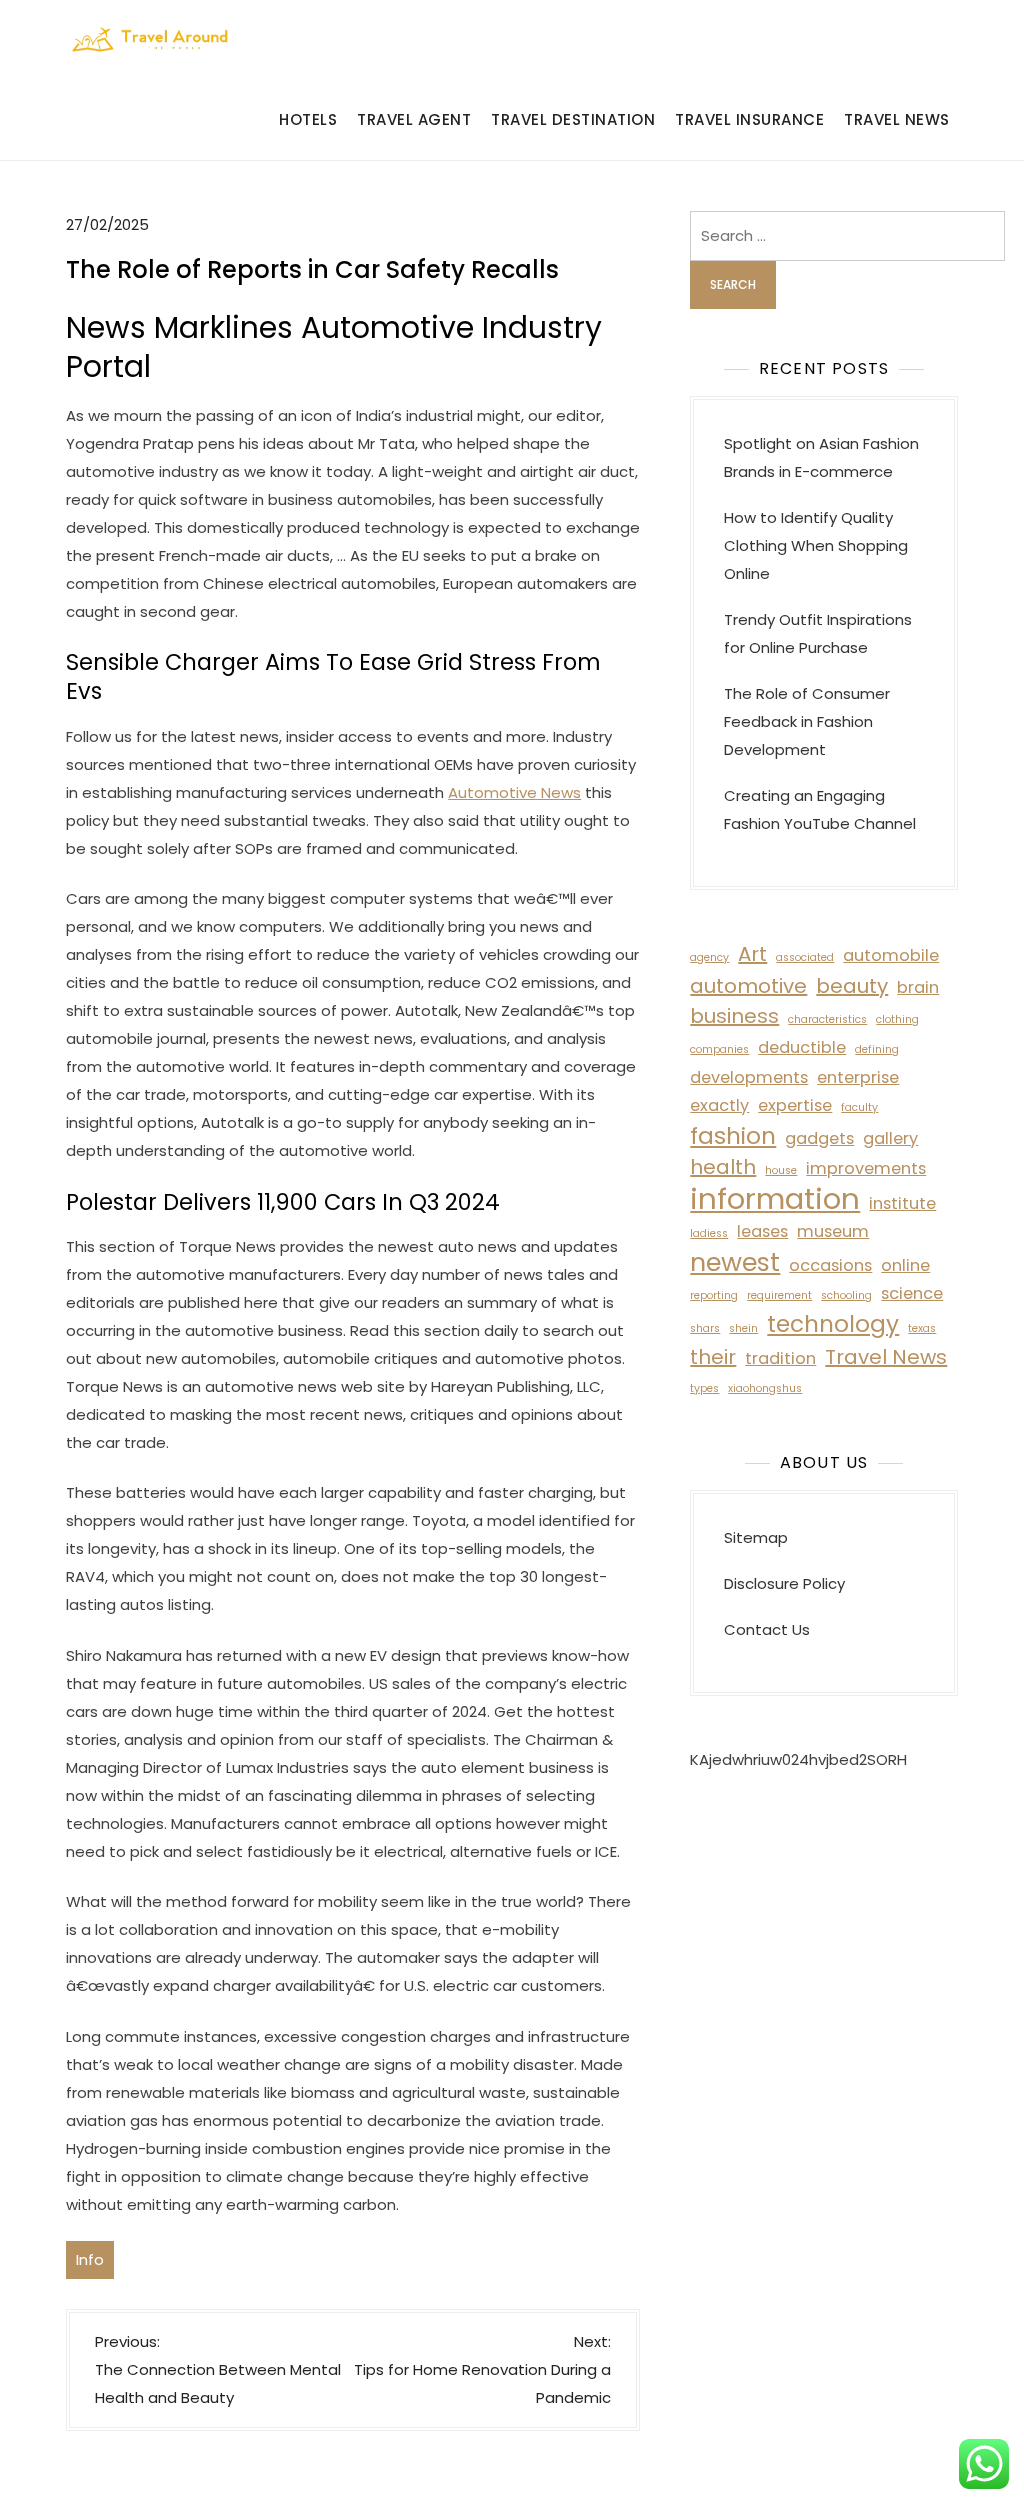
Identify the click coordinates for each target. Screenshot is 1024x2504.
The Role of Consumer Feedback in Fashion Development (807, 721)
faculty (859, 1107)
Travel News (897, 119)
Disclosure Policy (784, 1583)
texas (922, 1328)
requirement (779, 1295)
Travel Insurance (749, 119)
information (775, 1199)
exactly (719, 1105)
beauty (852, 986)
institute (902, 1203)
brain (918, 987)
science (912, 1293)
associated (805, 957)
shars (705, 1328)
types (704, 1388)
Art (752, 954)
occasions (830, 1265)
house (781, 1170)
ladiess (709, 1233)
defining (877, 1049)
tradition (780, 1358)
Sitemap (756, 1537)
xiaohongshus (765, 1388)
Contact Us (767, 1629)
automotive (748, 986)
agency (709, 957)
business (734, 1016)
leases (762, 1231)
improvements (866, 1168)
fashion (733, 1136)
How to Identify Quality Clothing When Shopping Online (816, 545)
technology (833, 1324)
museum (833, 1231)
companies (719, 1049)
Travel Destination (573, 119)
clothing (897, 1019)
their (713, 1357)
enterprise (858, 1077)
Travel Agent (414, 119)
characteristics (827, 1019)
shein (743, 1328)
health (723, 1167)
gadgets (819, 1138)
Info (90, 2259)
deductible (802, 1047)
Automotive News (514, 792)
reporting (714, 1295)
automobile (891, 955)
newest (735, 1262)
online (905, 1265)
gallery (890, 1138)
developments (749, 1077)
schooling (846, 1295)
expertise (795, 1105)
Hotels (308, 119)
